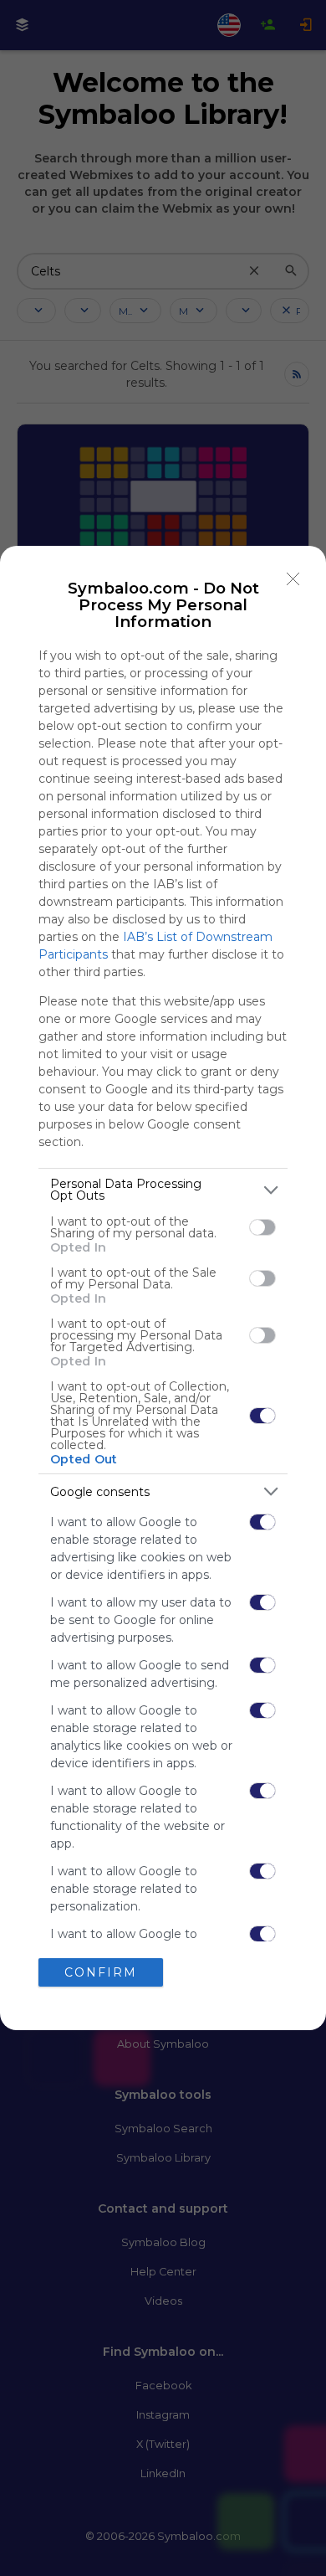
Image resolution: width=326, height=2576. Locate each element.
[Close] (293, 578)
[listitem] (163, 1190)
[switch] (262, 1227)
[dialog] (163, 1288)
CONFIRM (101, 1972)
